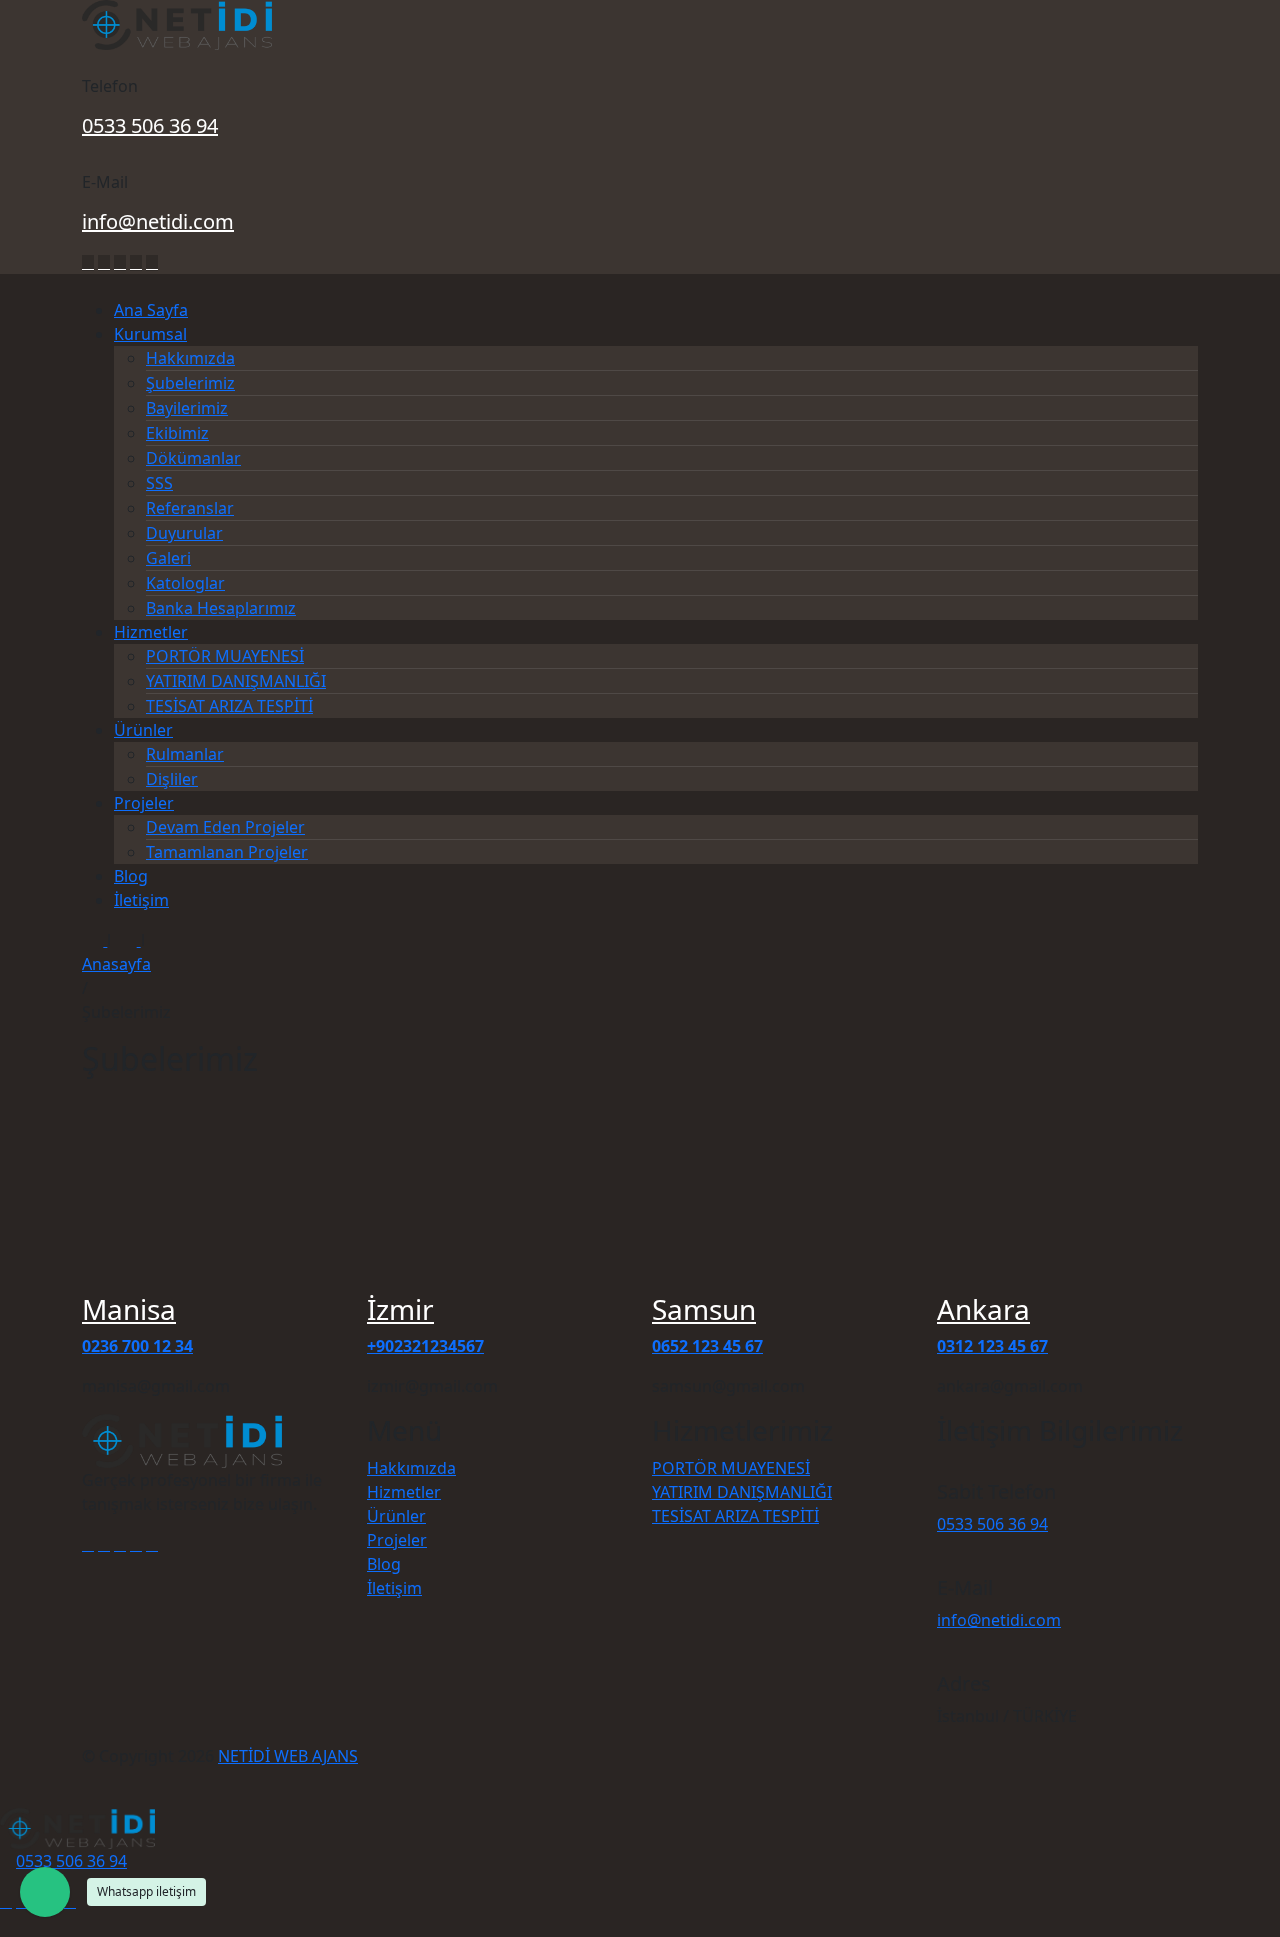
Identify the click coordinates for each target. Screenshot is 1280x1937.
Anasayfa (116, 964)
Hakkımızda (190, 358)
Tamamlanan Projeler (227, 852)
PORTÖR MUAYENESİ (225, 656)
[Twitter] (104, 263)
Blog (131, 876)
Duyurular (184, 533)
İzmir (400, 1309)
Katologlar (185, 583)
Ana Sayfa (151, 310)
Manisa (129, 1309)
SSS (159, 483)
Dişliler (172, 779)
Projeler (144, 803)
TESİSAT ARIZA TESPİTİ (229, 706)
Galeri (168, 558)
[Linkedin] (120, 263)
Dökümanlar (193, 458)
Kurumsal (150, 334)
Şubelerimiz (190, 383)
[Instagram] (136, 263)
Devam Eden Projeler (225, 827)
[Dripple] (152, 263)
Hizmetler (151, 632)
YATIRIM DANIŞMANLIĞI (236, 681)
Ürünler (143, 730)
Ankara (983, 1309)
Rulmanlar (185, 754)
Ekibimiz (177, 433)
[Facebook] (88, 263)
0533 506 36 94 (150, 125)
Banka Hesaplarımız (221, 608)
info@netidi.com (158, 221)
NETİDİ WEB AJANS (288, 1756)
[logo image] (77, 1827)
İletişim (141, 900)
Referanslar (190, 508)
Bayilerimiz (187, 408)
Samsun (704, 1309)
